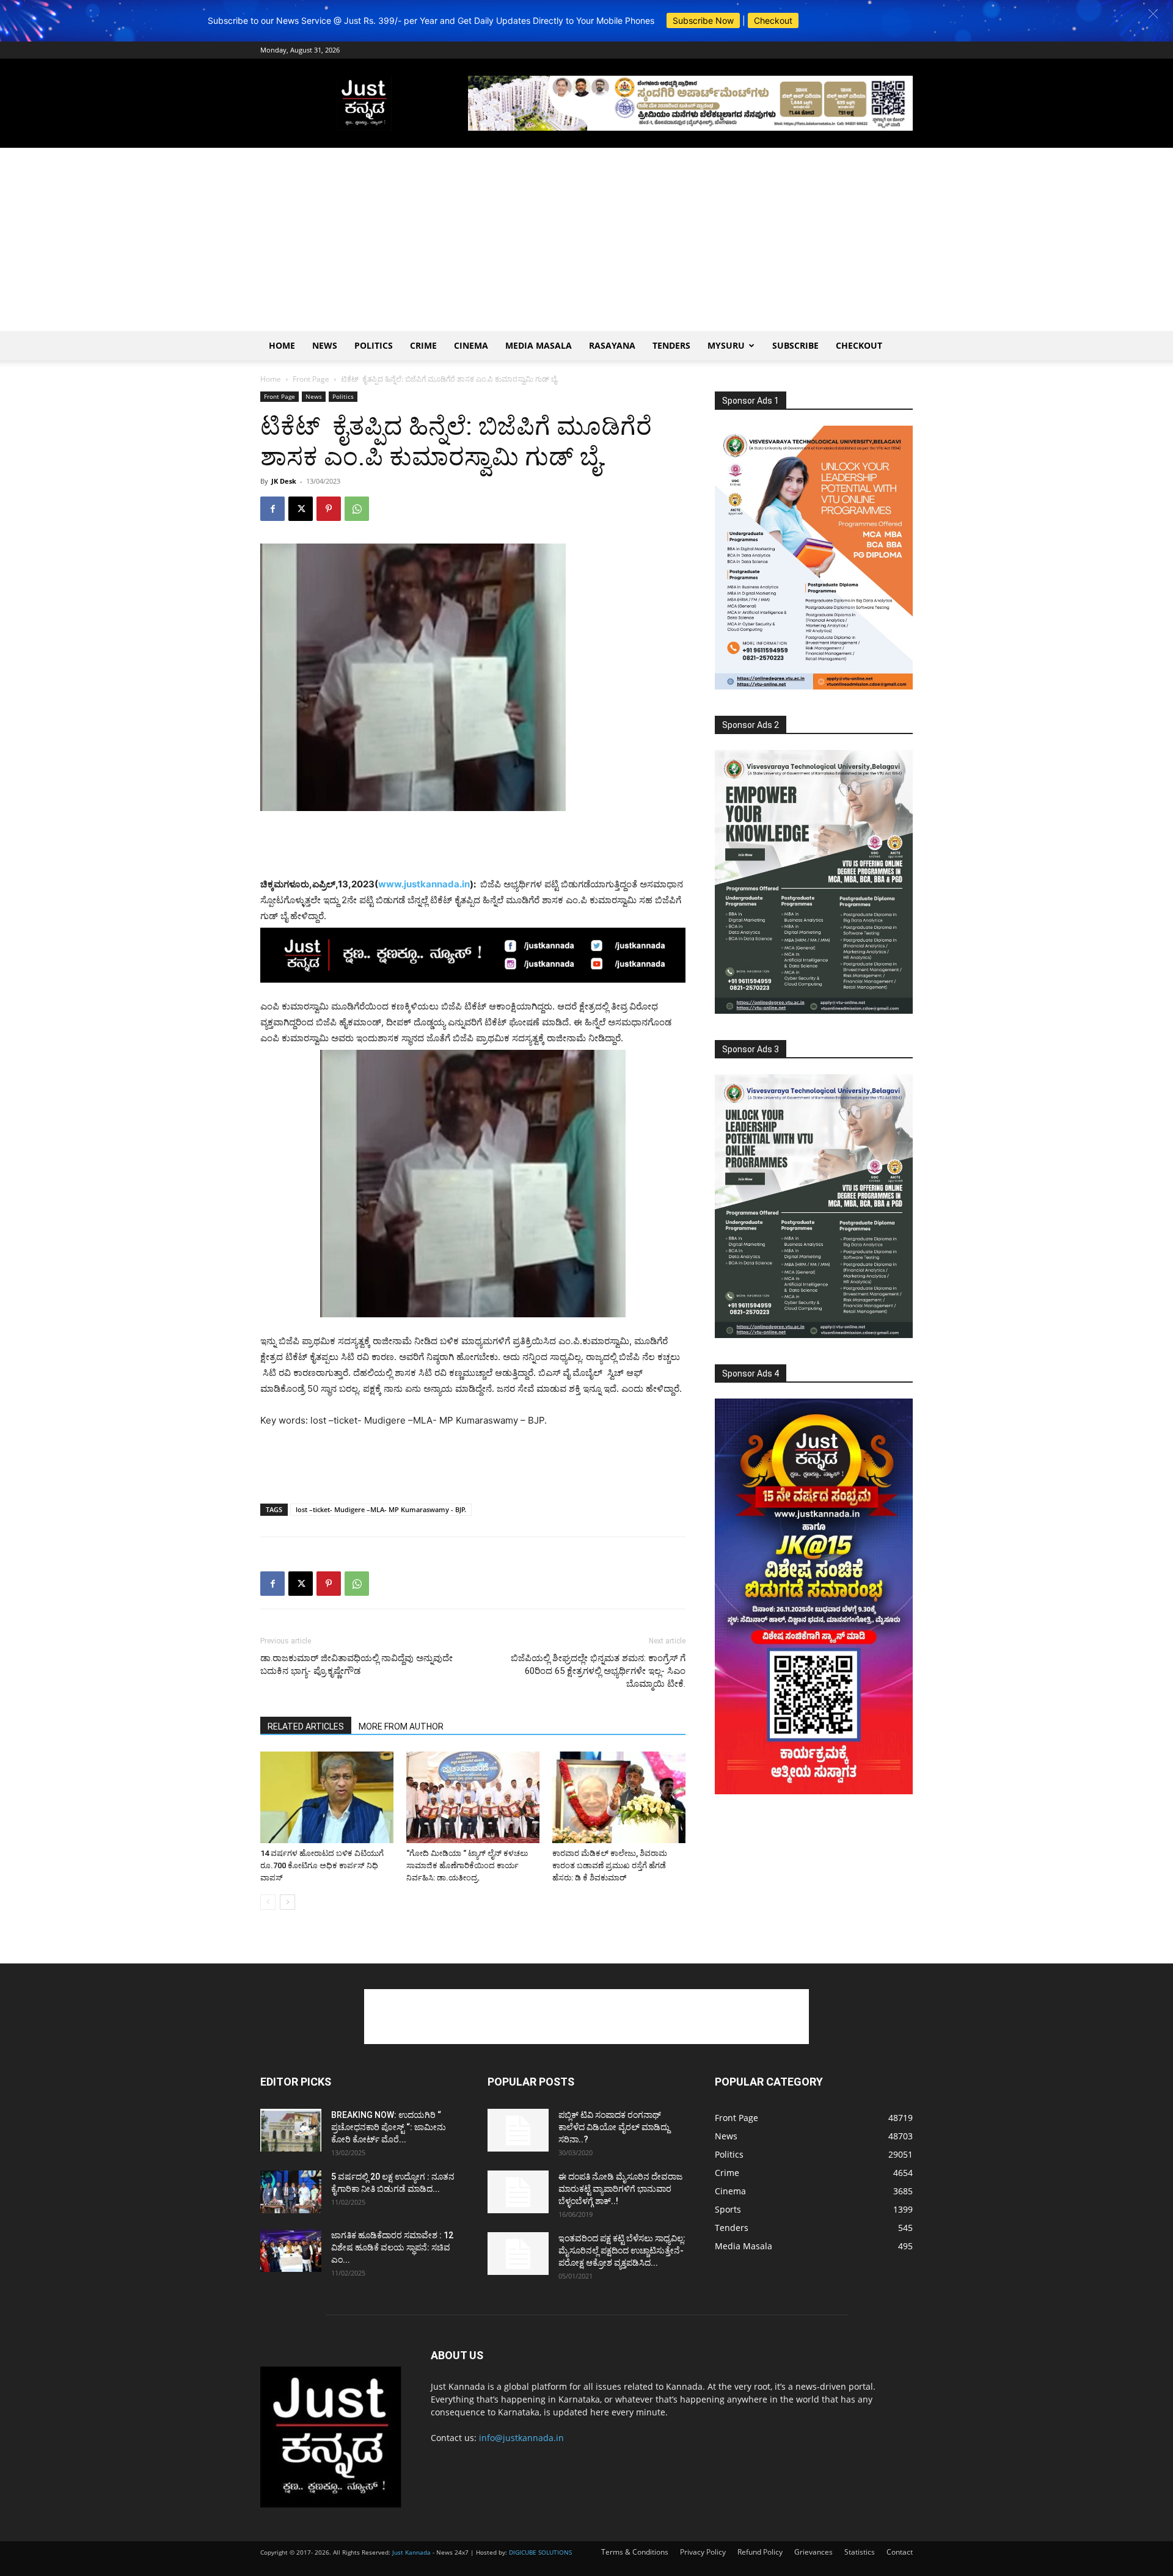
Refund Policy (760, 2552)
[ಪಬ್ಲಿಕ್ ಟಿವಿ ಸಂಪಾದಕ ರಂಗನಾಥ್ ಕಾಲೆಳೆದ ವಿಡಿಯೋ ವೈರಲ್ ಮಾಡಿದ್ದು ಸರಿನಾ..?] (518, 2130)
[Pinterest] (329, 509)
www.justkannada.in (424, 884)
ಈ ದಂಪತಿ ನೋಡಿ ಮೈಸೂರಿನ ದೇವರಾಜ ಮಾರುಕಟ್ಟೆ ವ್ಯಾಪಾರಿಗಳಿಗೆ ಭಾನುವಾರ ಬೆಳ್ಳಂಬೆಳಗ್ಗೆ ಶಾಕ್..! (620, 2189)
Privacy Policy (703, 2552)
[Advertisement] (586, 239)
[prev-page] (268, 1902)
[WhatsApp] (357, 509)
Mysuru (726, 345)
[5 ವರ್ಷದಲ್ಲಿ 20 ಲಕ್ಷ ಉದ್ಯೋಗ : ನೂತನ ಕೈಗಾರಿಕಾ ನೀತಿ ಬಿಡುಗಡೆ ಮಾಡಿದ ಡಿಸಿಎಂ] (291, 2192)
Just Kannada (411, 2552)
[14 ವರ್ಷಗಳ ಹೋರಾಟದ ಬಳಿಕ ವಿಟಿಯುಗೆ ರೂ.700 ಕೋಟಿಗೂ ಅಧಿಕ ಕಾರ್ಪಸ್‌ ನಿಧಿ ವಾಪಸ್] (327, 1797)
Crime (423, 345)
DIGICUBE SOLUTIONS (540, 2552)
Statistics (860, 2552)
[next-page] (287, 1902)
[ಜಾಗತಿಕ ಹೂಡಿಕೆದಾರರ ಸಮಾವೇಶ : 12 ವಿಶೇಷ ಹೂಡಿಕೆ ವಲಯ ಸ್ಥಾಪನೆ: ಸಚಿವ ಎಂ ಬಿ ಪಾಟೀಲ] (291, 2250)
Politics (374, 345)
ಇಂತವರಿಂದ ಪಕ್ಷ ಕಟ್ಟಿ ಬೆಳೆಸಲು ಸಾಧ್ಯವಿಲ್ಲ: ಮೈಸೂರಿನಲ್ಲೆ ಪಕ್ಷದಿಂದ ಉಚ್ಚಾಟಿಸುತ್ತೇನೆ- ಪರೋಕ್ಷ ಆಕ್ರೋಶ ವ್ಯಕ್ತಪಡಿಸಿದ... (622, 2250)
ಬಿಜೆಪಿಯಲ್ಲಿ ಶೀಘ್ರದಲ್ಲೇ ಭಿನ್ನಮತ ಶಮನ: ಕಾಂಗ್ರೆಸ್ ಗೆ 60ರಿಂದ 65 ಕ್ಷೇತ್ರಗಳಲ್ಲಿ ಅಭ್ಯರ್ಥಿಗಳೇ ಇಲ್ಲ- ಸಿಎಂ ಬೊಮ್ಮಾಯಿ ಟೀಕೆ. (598, 1671)
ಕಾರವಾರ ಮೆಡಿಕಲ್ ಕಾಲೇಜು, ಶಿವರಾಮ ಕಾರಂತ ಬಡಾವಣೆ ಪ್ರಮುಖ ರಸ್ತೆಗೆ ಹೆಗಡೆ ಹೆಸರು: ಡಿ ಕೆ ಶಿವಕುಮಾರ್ (610, 1865)
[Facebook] (272, 509)
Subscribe (795, 345)
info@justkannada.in (521, 2438)
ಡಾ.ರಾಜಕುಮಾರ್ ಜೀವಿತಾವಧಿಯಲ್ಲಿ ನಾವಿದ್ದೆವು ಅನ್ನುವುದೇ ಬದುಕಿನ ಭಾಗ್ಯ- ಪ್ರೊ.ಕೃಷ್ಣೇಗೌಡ (356, 1665)
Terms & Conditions (635, 2552)
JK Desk (284, 481)
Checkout (773, 20)
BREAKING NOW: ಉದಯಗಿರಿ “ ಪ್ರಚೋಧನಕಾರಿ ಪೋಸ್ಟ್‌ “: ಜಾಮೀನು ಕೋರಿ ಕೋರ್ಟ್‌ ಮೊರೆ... (389, 2127)
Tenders (671, 345)
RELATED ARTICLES (306, 1726)
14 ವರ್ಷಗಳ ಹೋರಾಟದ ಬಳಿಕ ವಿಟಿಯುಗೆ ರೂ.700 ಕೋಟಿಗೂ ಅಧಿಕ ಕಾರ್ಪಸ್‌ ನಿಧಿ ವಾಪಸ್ (322, 1865)
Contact (900, 2552)
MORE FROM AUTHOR (401, 1726)
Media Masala (539, 345)
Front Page (311, 379)
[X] (301, 509)
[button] (1153, 14)
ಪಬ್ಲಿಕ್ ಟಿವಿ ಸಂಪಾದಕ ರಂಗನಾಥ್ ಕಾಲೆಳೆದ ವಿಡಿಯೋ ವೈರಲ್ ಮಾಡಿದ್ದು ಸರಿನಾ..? (614, 2127)
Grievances (813, 2552)
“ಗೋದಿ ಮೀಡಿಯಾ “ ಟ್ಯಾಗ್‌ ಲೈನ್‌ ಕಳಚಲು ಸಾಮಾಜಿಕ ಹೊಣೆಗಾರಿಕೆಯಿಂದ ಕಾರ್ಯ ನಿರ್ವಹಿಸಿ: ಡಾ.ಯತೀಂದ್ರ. (467, 1865)
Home (282, 345)
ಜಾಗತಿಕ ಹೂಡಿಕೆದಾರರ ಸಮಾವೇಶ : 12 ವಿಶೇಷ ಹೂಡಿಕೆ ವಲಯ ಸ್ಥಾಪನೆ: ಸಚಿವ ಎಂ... (392, 2247)
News (325, 345)
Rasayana (612, 345)
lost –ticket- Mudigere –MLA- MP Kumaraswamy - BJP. (381, 1509)
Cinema (471, 345)
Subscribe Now (703, 20)
